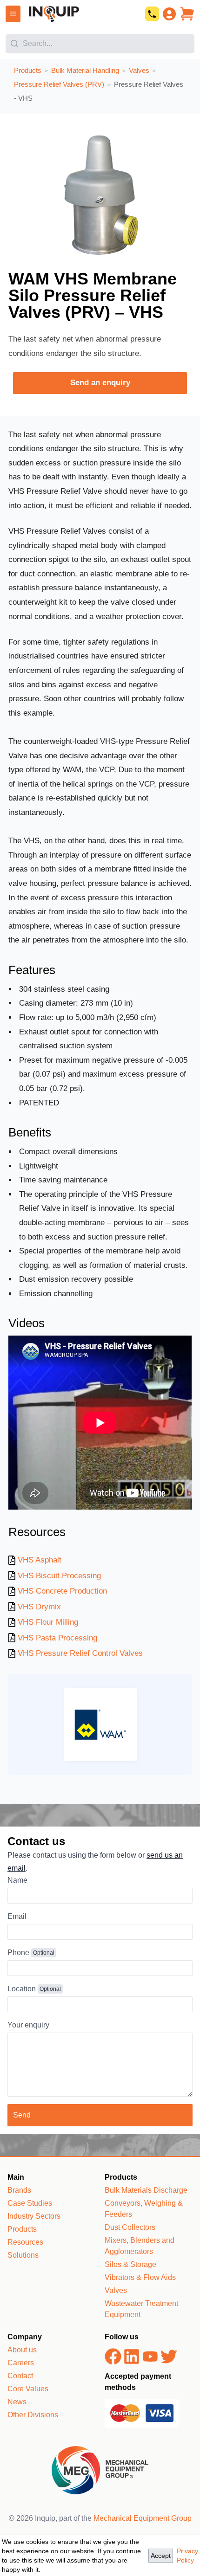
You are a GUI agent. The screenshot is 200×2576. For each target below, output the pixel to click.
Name (17, 1880)
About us (22, 2350)
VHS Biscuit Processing (59, 1576)
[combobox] (100, 41)
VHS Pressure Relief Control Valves (80, 1653)
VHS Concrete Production (62, 1591)
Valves (116, 2290)
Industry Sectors (34, 2216)
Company (25, 2337)
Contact (20, 2376)
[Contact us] (152, 14)
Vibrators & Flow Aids (140, 2277)
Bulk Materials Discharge (146, 2190)
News (17, 2402)
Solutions (23, 2255)
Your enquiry (28, 2025)
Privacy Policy (187, 2556)
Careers (21, 2363)
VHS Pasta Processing (57, 1638)
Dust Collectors (130, 2227)
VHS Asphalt (40, 1560)
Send (22, 2115)
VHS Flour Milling (48, 1622)
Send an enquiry (100, 383)
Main (16, 2177)
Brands (19, 2190)
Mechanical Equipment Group (143, 2518)
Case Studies (30, 2203)
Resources (25, 2242)
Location (22, 1989)
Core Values (28, 2389)
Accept (161, 2556)
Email (17, 1916)
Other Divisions (33, 2415)
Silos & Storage (130, 2264)
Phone (18, 1953)
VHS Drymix (39, 1607)
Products (22, 2229)
